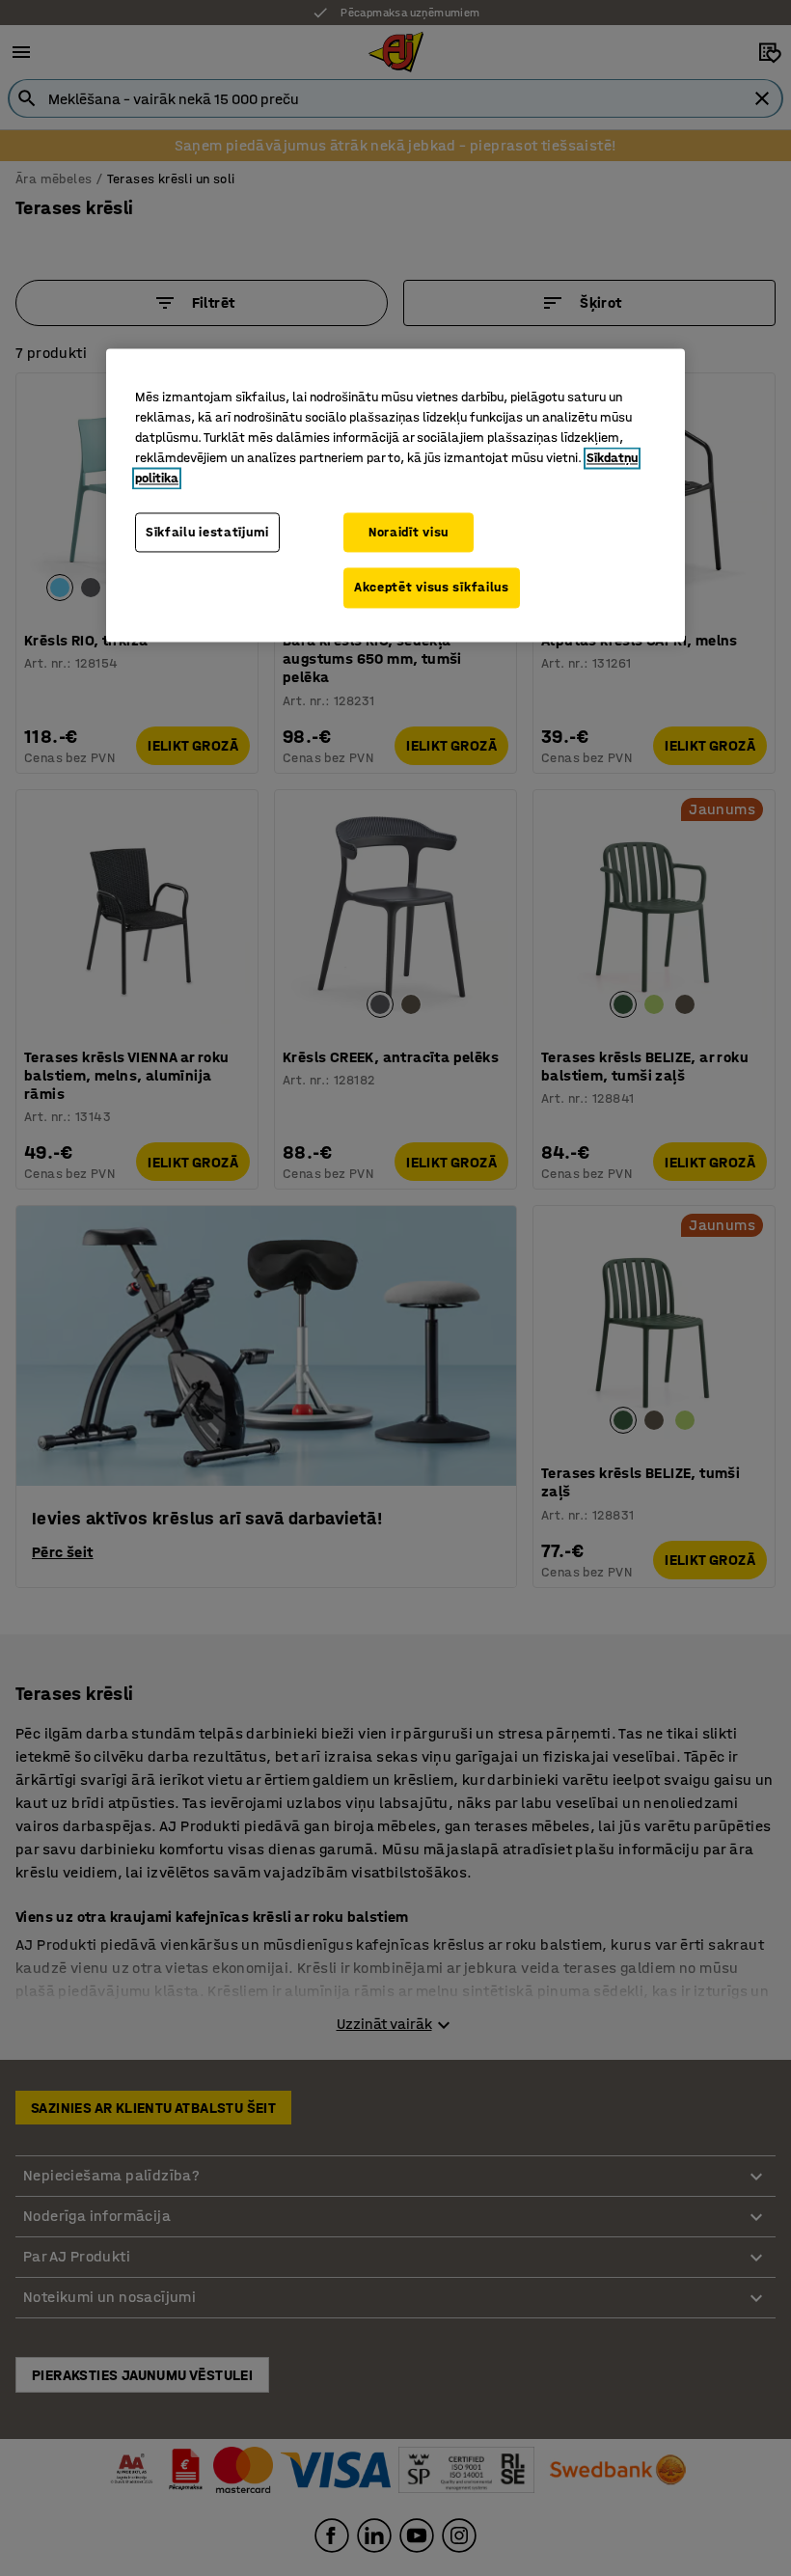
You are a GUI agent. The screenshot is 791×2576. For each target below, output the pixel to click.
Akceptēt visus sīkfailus (432, 588)
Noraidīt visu (409, 532)
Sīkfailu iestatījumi (207, 532)
